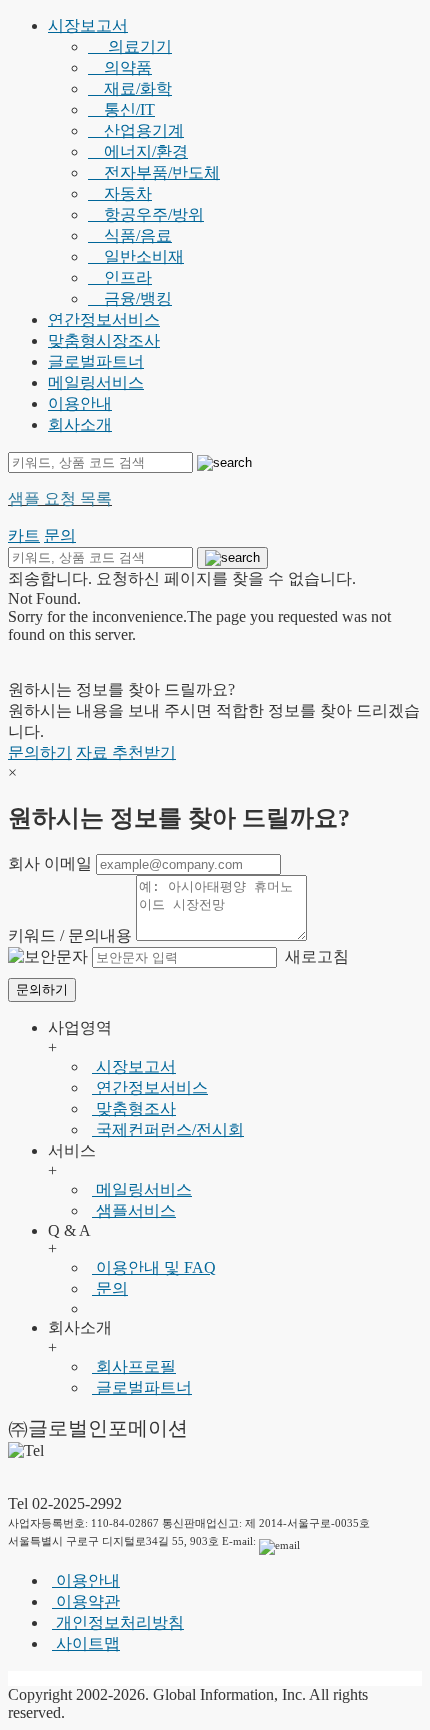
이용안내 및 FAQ (154, 1267)
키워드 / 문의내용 (70, 935)
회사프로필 (134, 1366)
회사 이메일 (50, 863)
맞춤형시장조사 (104, 340)
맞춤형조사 (134, 1108)
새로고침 (315, 956)
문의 (110, 1288)
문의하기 (40, 752)
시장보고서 (88, 25)
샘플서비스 (134, 1210)
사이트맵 (86, 1643)
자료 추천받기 (126, 752)
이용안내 (80, 403)
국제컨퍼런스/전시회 (168, 1129)
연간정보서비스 (104, 319)
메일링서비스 (96, 382)
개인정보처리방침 (118, 1622)
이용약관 (86, 1601)
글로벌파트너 (96, 361)
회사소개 (80, 424)
